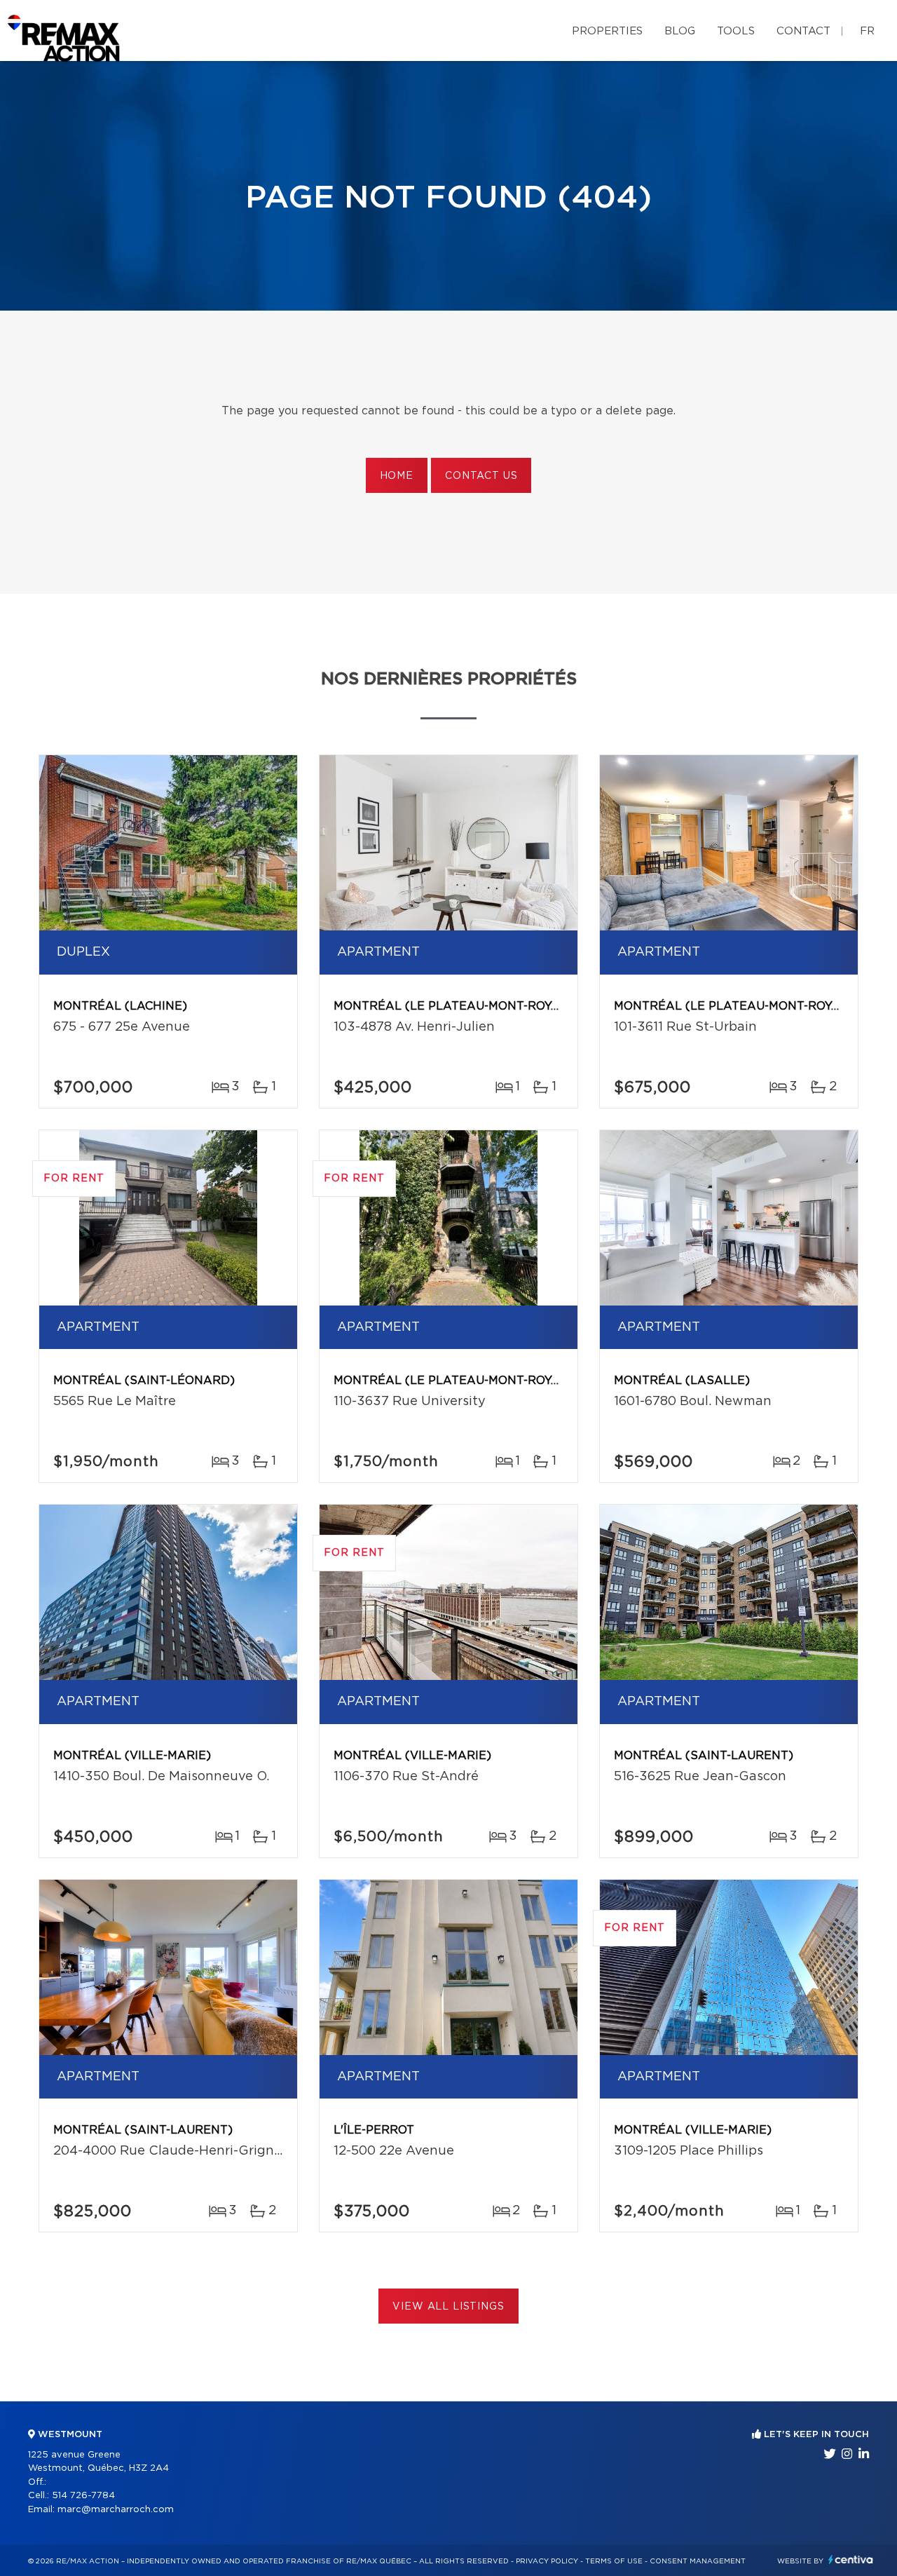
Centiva (851, 2560)
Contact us (481, 476)
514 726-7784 (83, 2496)
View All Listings (448, 2307)
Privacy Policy (547, 2561)
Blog (680, 31)
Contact (803, 31)
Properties (607, 31)
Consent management (698, 2561)
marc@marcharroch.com (116, 2510)
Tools (736, 31)
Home (397, 476)
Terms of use (614, 2561)
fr (867, 31)
